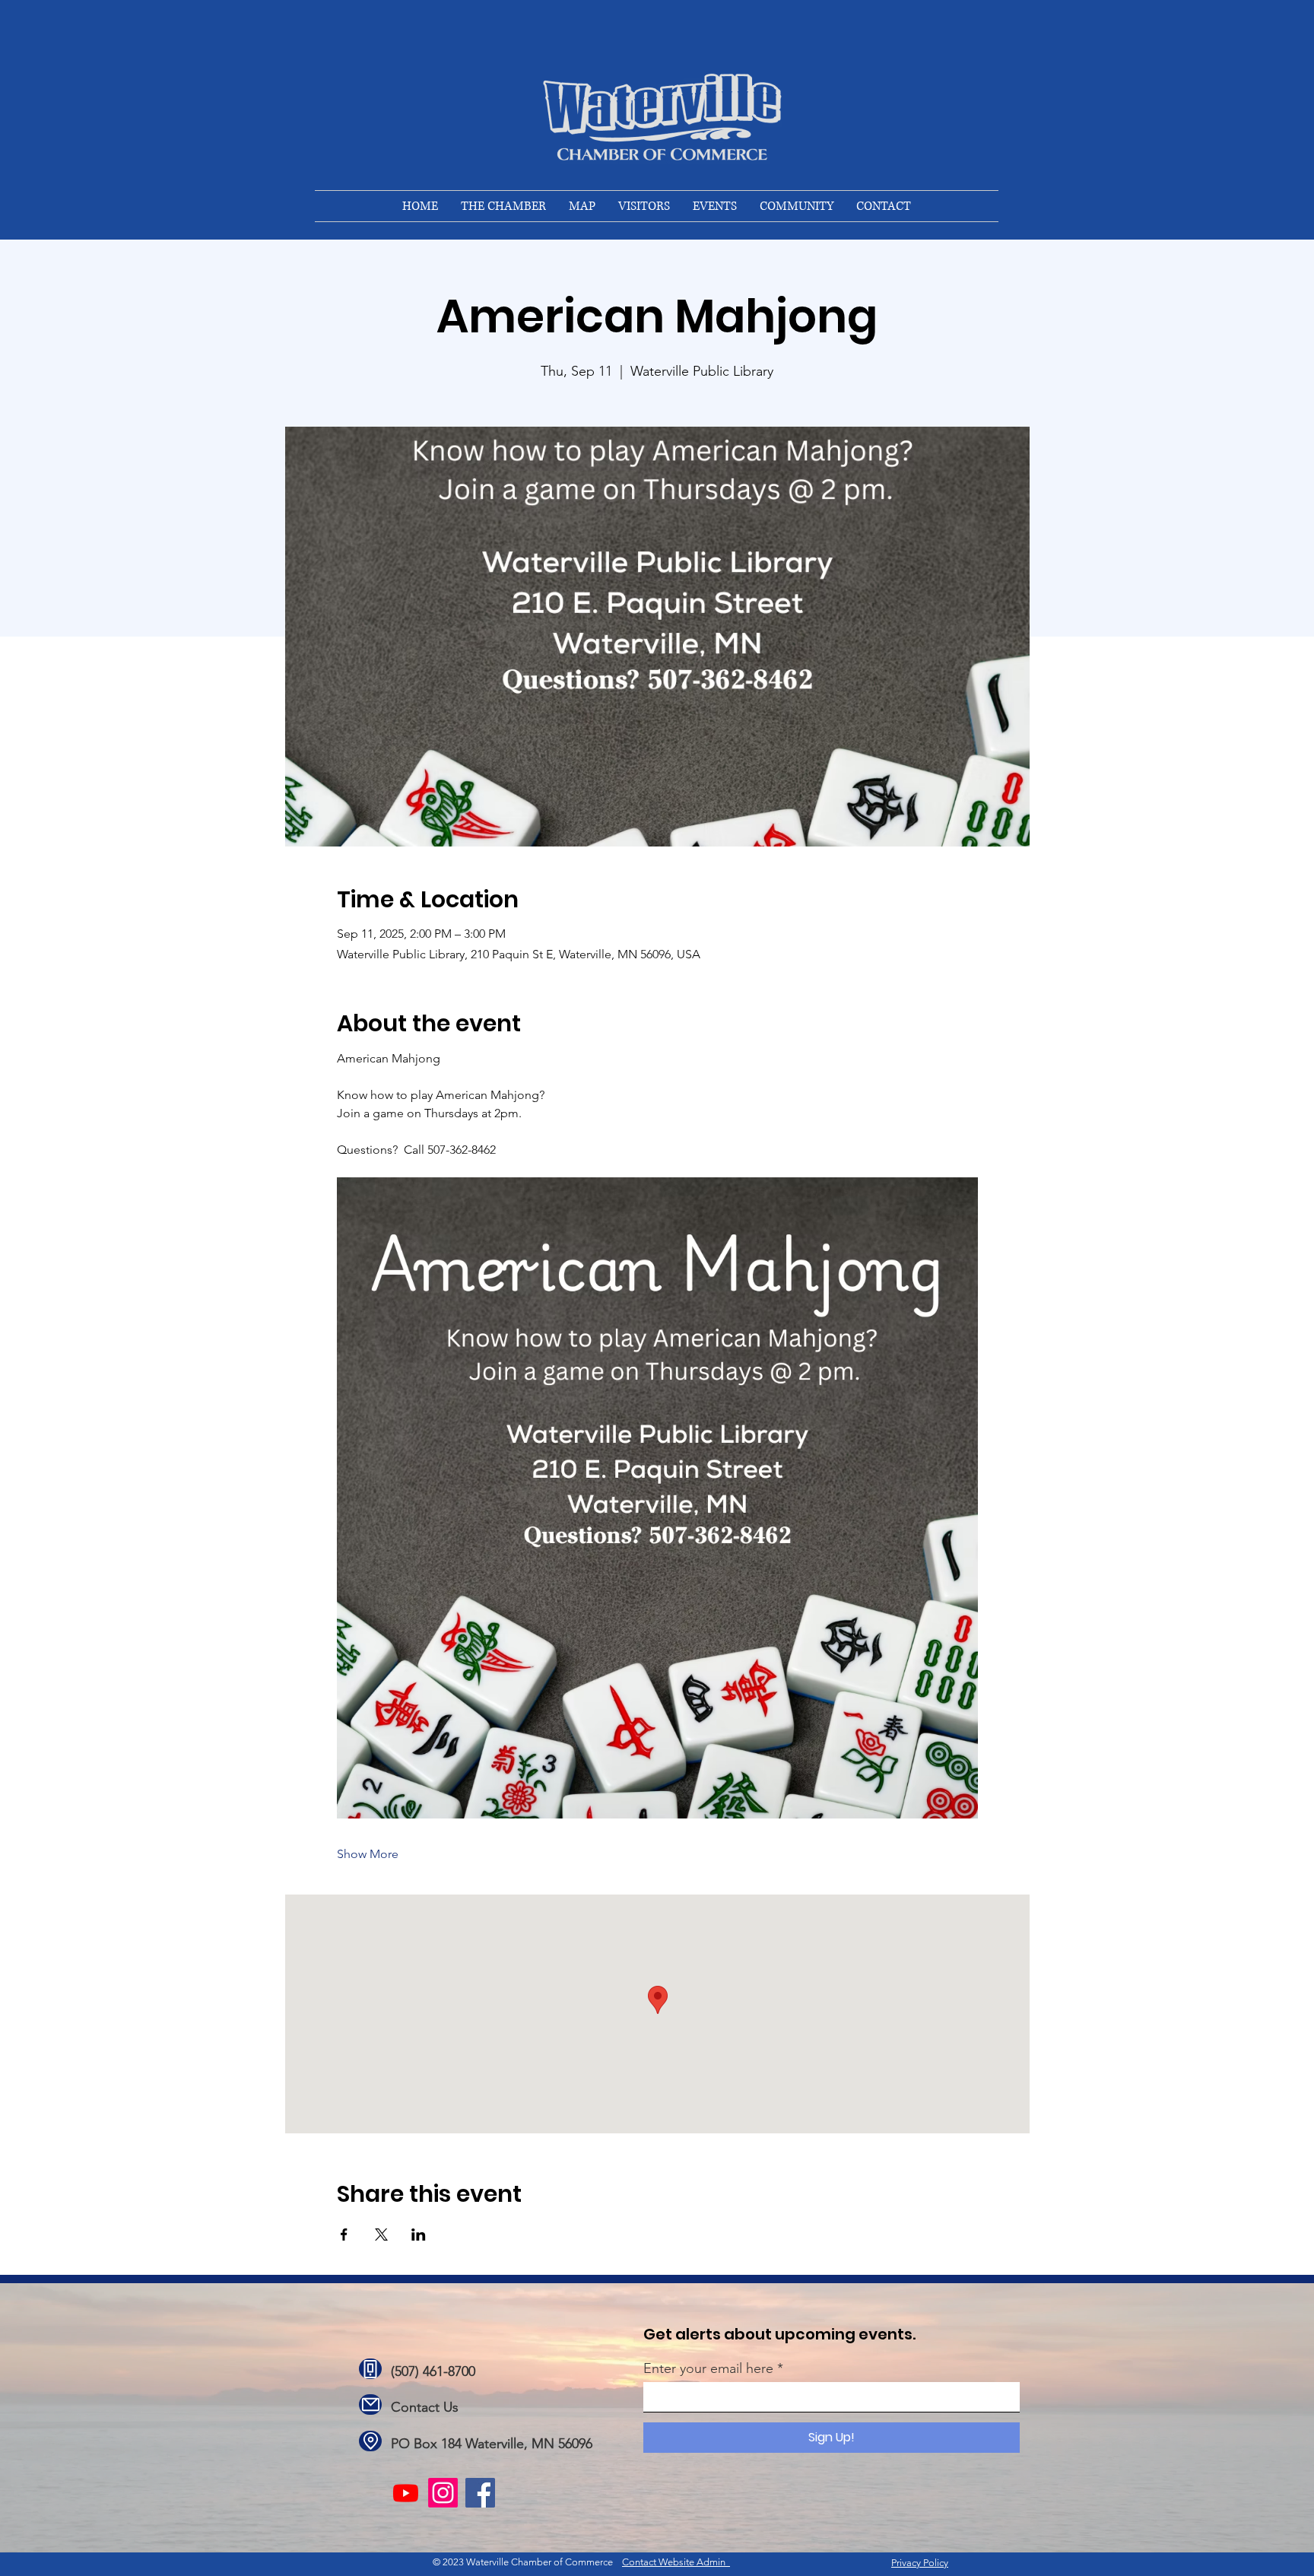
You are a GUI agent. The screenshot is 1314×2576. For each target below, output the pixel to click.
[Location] (370, 2441)
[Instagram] (443, 2493)
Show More (368, 1854)
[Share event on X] (381, 2235)
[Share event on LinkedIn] (419, 2235)
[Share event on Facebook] (344, 2235)
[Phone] (370, 2369)
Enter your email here (708, 2368)
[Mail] (370, 2404)
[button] (503, 206)
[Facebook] (480, 2493)
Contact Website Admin (676, 2562)
